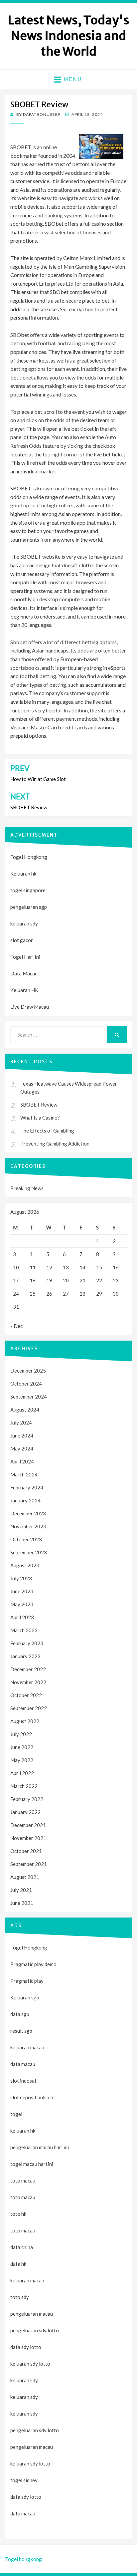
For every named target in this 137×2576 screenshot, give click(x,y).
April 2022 (22, 1773)
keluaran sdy (24, 923)
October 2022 (26, 1695)
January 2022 (25, 1812)
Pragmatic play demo (33, 1964)
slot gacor (22, 940)
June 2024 (22, 1435)
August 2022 (25, 1721)
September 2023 (29, 1552)
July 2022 (21, 1734)
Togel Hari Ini (25, 957)
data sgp (20, 2014)
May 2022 (22, 1760)
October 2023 (26, 1539)
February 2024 (27, 1487)
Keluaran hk (23, 874)
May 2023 (22, 1604)
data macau (23, 2513)
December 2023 (28, 1513)
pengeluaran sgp (29, 907)
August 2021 (25, 1877)
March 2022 (24, 1786)
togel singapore (28, 890)
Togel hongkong (23, 2559)
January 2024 (25, 1500)
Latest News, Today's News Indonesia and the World (69, 36)
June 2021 (22, 1903)
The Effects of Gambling (47, 1131)
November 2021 (28, 1838)
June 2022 (22, 1747)
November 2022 (28, 1682)
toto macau (23, 2197)
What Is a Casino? (40, 1118)
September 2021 (29, 1864)
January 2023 (25, 1656)
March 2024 (24, 1474)
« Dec (16, 1326)
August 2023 (25, 1565)
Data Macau (24, 973)
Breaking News (27, 1188)
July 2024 (21, 1422)
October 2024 (26, 1384)
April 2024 (22, 1461)
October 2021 (26, 1851)
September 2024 (29, 1397)
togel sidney (24, 2480)
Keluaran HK (24, 990)
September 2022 (29, 1708)
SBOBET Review (39, 1105)
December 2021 (28, 1825)
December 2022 (28, 1669)
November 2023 (28, 1526)
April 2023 (22, 1617)
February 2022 (27, 1799)
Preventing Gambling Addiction (55, 1144)
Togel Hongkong (29, 857)
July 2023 (21, 1578)
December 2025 (28, 1371)
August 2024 (25, 1410)
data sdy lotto (26, 2497)
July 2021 (21, 1890)
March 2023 (24, 1630)
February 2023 (27, 1643)
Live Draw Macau (30, 1007)
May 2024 (22, 1448)
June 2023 (22, 1591)
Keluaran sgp (25, 1997)
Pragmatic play (27, 1981)
